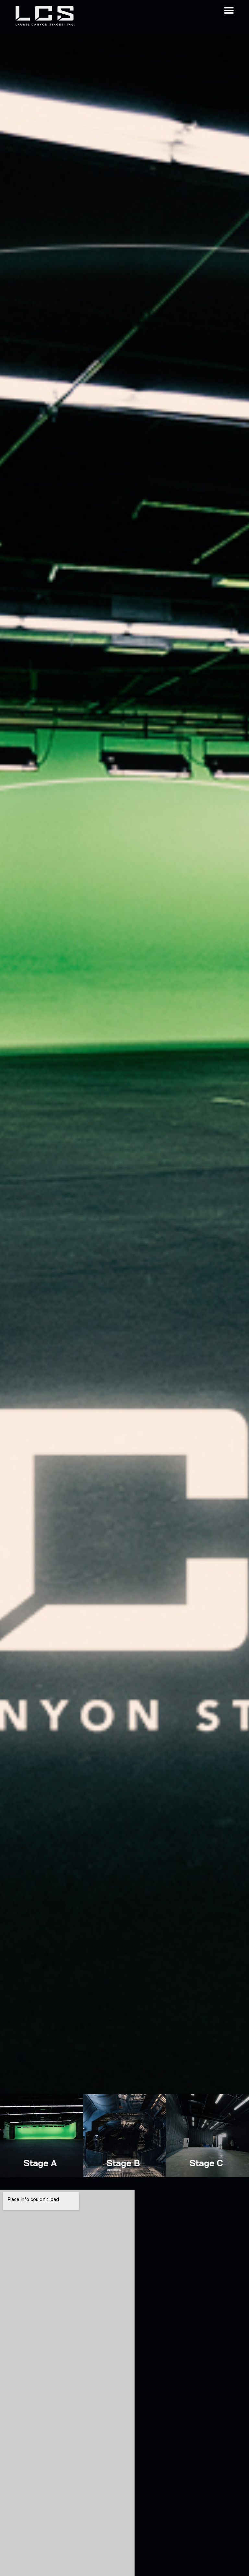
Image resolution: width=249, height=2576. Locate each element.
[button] (229, 10)
